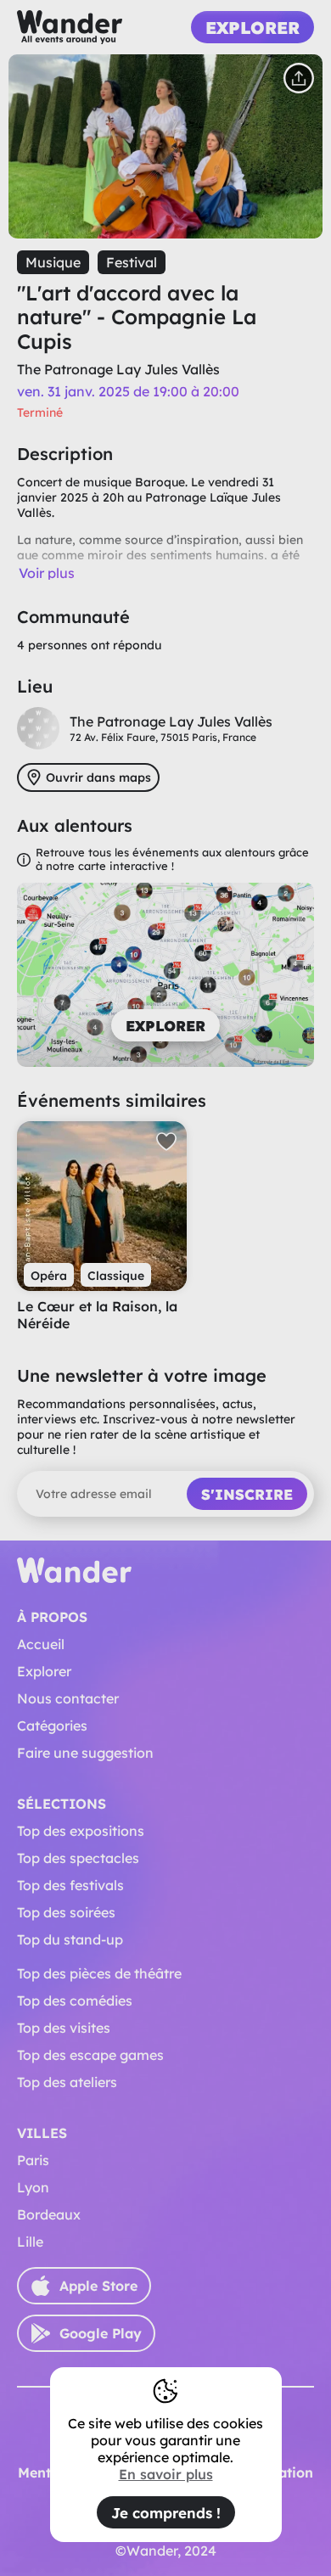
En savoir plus (166, 2474)
